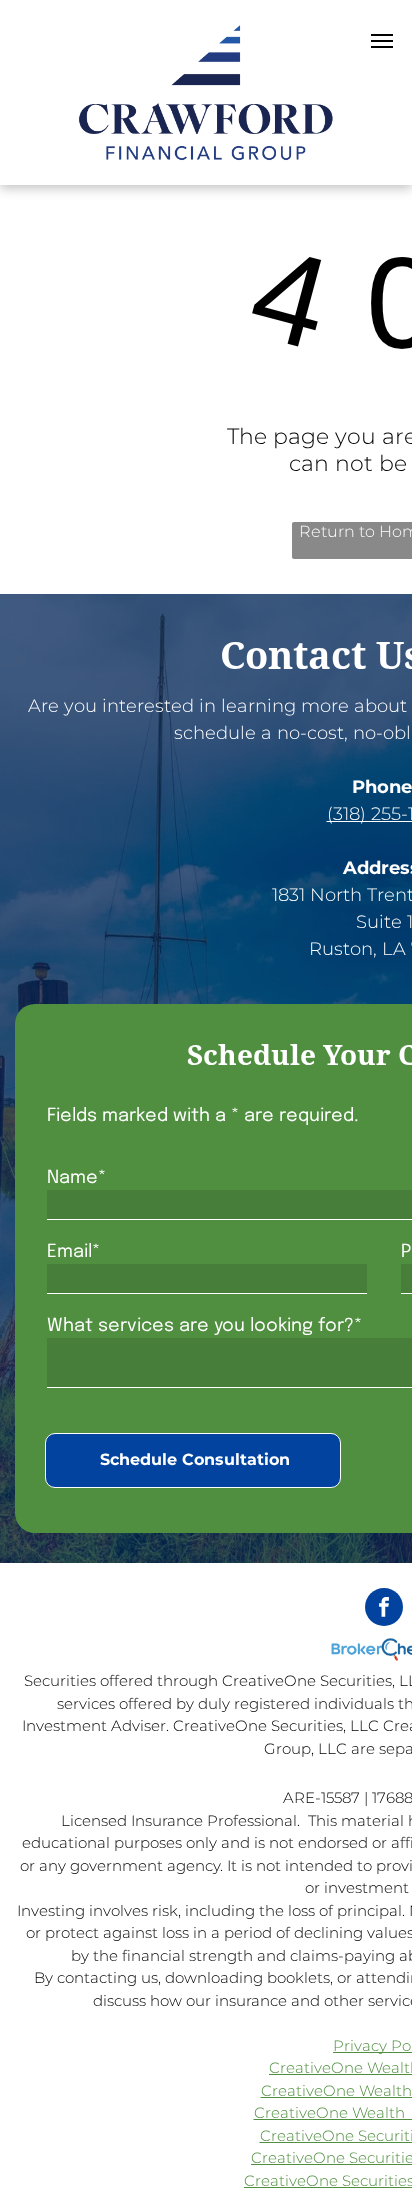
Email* (73, 1252)
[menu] (382, 41)
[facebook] (384, 1609)
